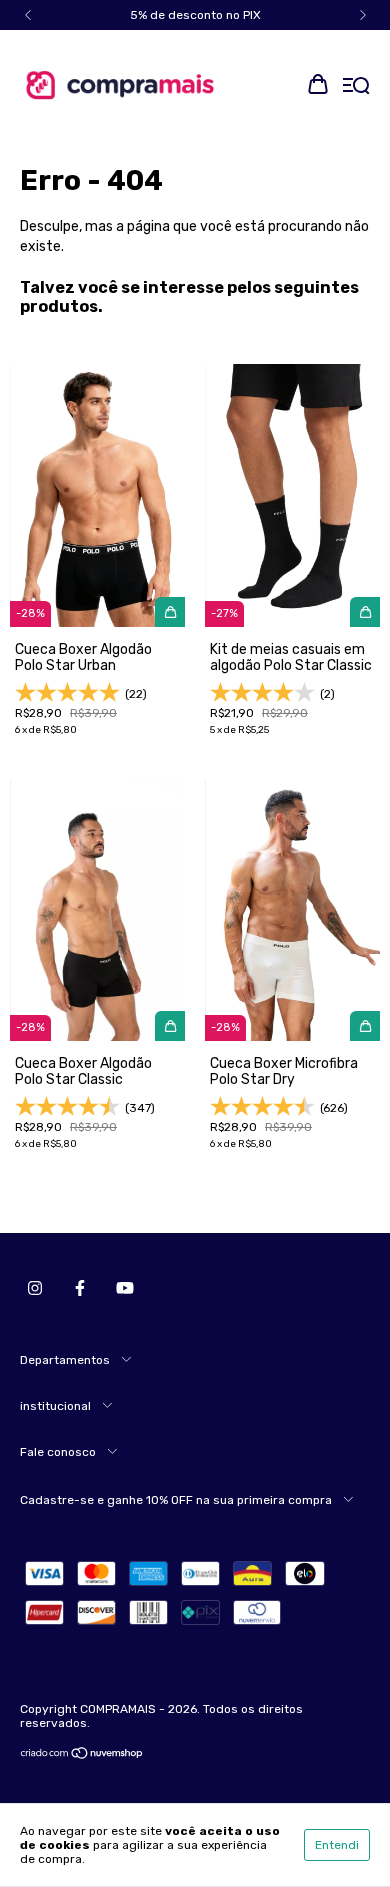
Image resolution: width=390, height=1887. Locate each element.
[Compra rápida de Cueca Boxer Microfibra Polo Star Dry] (365, 1026)
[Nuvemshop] (82, 1756)
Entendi (337, 1845)
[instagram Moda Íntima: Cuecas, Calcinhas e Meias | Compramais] (35, 1288)
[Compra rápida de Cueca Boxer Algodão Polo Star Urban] (170, 612)
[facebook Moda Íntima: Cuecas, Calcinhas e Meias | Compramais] (80, 1288)
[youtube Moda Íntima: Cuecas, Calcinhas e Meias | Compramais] (125, 1288)
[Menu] (356, 86)
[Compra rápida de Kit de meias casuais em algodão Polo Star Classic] (365, 612)
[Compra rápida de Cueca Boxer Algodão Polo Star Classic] (170, 1026)
